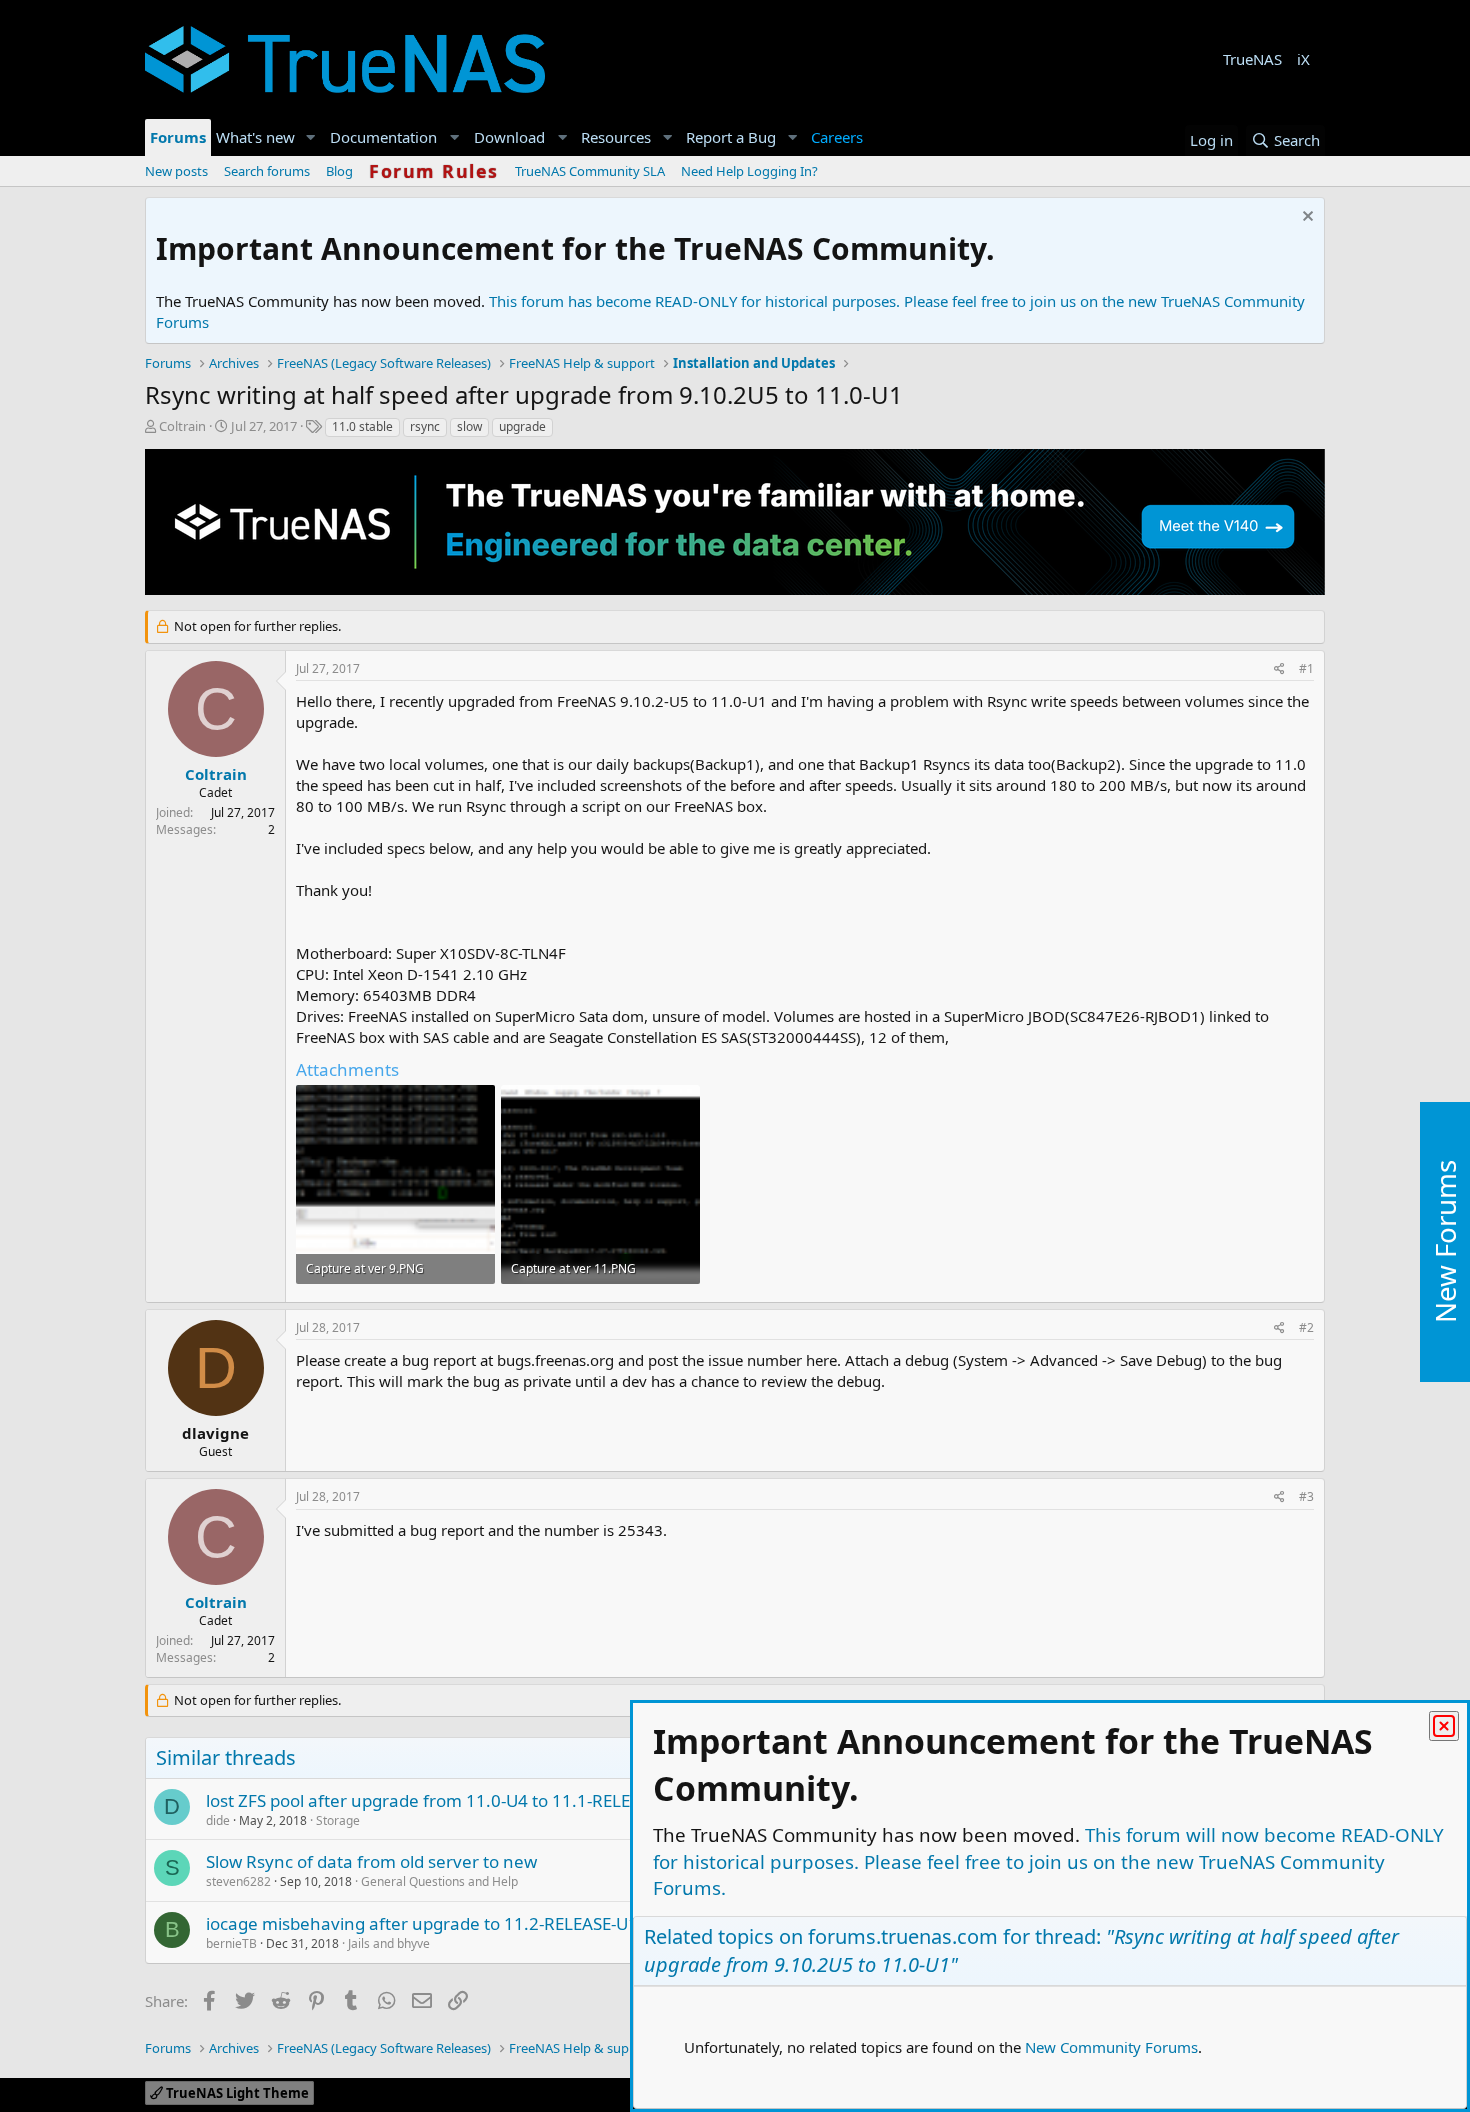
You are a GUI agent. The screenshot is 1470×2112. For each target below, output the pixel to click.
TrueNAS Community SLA (590, 171)
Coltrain (182, 426)
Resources (616, 137)
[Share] (1279, 669)
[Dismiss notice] (1305, 218)
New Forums (1445, 1242)
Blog (339, 171)
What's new (255, 137)
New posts (176, 171)
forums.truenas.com (903, 1936)
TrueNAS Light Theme (236, 2093)
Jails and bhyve (389, 1943)
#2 (1306, 1327)
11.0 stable (362, 426)
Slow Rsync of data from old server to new (371, 1861)
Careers (837, 137)
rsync (425, 426)
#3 (1306, 1496)
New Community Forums (1111, 2047)
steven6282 (238, 1881)
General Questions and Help (439, 1881)
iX (1303, 59)
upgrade (522, 426)
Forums (178, 137)
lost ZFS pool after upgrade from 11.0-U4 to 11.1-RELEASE (432, 1800)
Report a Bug (731, 137)
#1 (1306, 668)
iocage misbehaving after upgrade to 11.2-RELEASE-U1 (422, 1923)
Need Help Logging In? (749, 171)
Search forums (267, 171)
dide (218, 1820)
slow (469, 426)
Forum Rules (434, 171)
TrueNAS (1252, 59)
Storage (338, 1820)
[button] (311, 137)
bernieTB (231, 1943)
